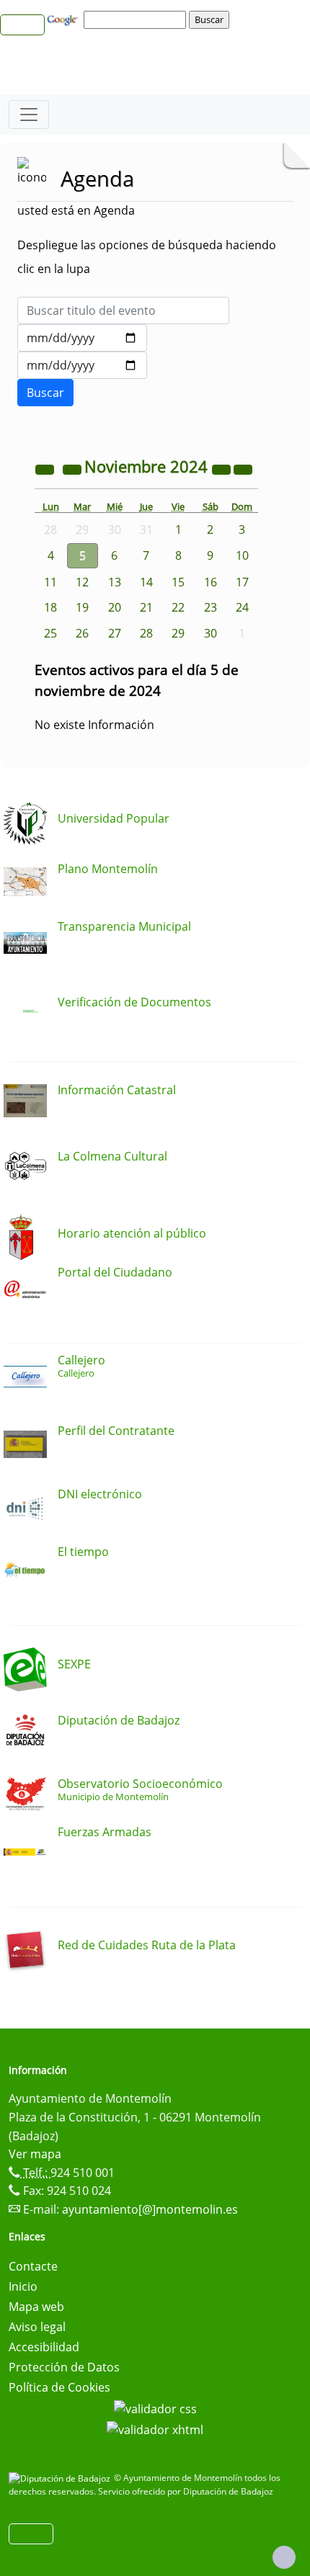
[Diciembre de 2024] (243, 468)
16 (211, 582)
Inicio (23, 2286)
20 (115, 607)
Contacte (33, 2266)
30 (211, 633)
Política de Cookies (59, 2387)
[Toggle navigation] (29, 115)
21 (146, 607)
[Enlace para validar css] (155, 2407)
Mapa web (36, 2307)
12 (82, 582)
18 (50, 607)
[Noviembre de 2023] (46, 468)
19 (82, 607)
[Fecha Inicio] (82, 338)
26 (82, 633)
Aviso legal (37, 2327)
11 (50, 582)
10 (242, 555)
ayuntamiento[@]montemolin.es (150, 2209)
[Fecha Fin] (82, 365)
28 (146, 633)
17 (242, 582)
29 (178, 633)
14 (146, 582)
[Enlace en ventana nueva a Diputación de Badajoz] (61, 2478)
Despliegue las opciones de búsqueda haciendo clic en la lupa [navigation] (147, 257)
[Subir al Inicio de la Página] (284, 2557)
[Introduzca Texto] (123, 310)
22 (178, 607)
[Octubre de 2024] (74, 468)
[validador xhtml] (155, 2429)
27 (115, 633)
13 (115, 582)
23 (211, 607)
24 (242, 607)
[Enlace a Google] (64, 19)
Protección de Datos (64, 2367)
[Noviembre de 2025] (223, 468)
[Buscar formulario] (45, 393)
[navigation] (137, 19)
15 (178, 582)
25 (50, 633)
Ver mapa (35, 2154)
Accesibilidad (44, 2347)
